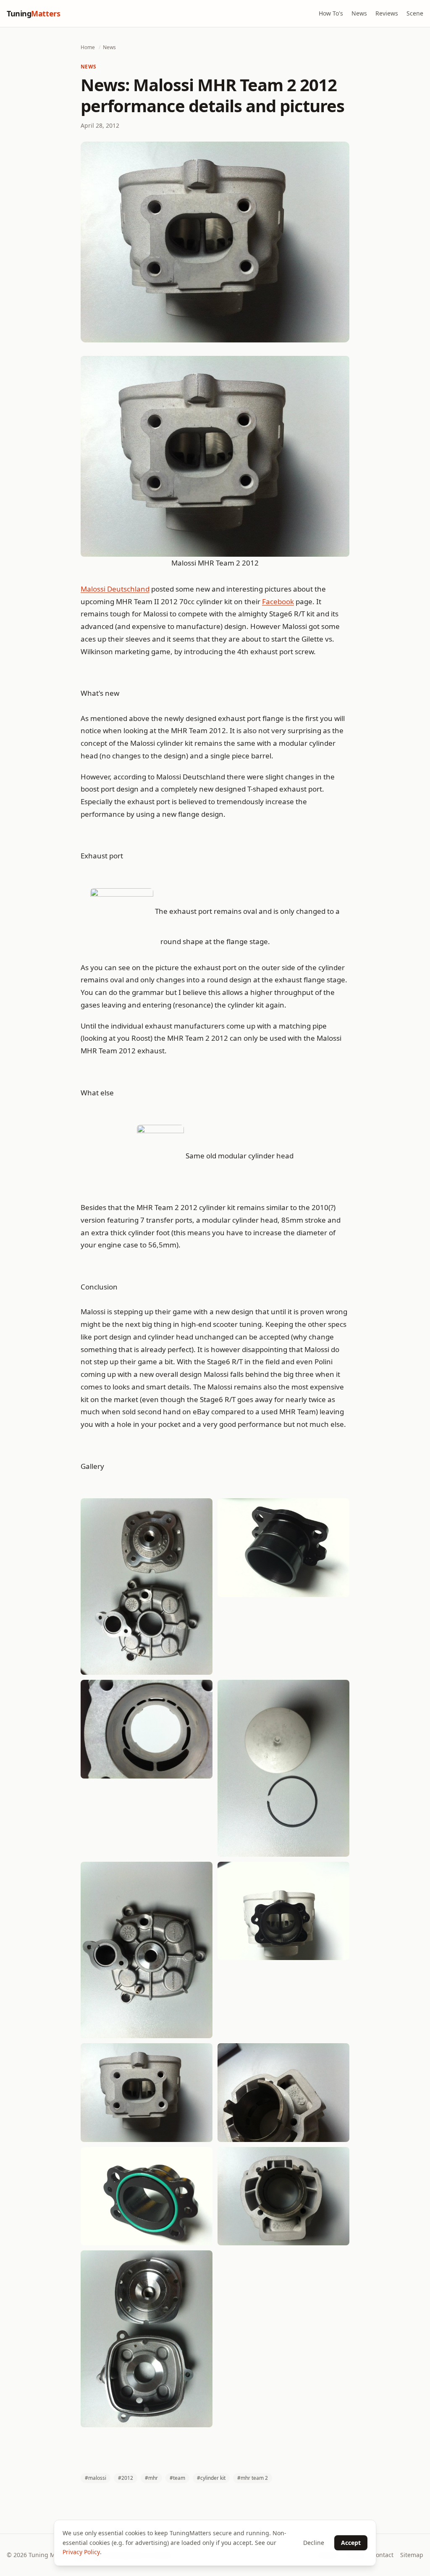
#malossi (96, 2478)
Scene (415, 13)
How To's (331, 13)
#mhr (151, 2478)
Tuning (33, 13)
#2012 (126, 2478)
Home (88, 47)
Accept (351, 2543)
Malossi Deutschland (115, 589)
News (359, 13)
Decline (314, 2543)
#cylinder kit (211, 2478)
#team (177, 2478)
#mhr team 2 (253, 2478)
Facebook (278, 601)
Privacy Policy (81, 2552)
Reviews (387, 13)
